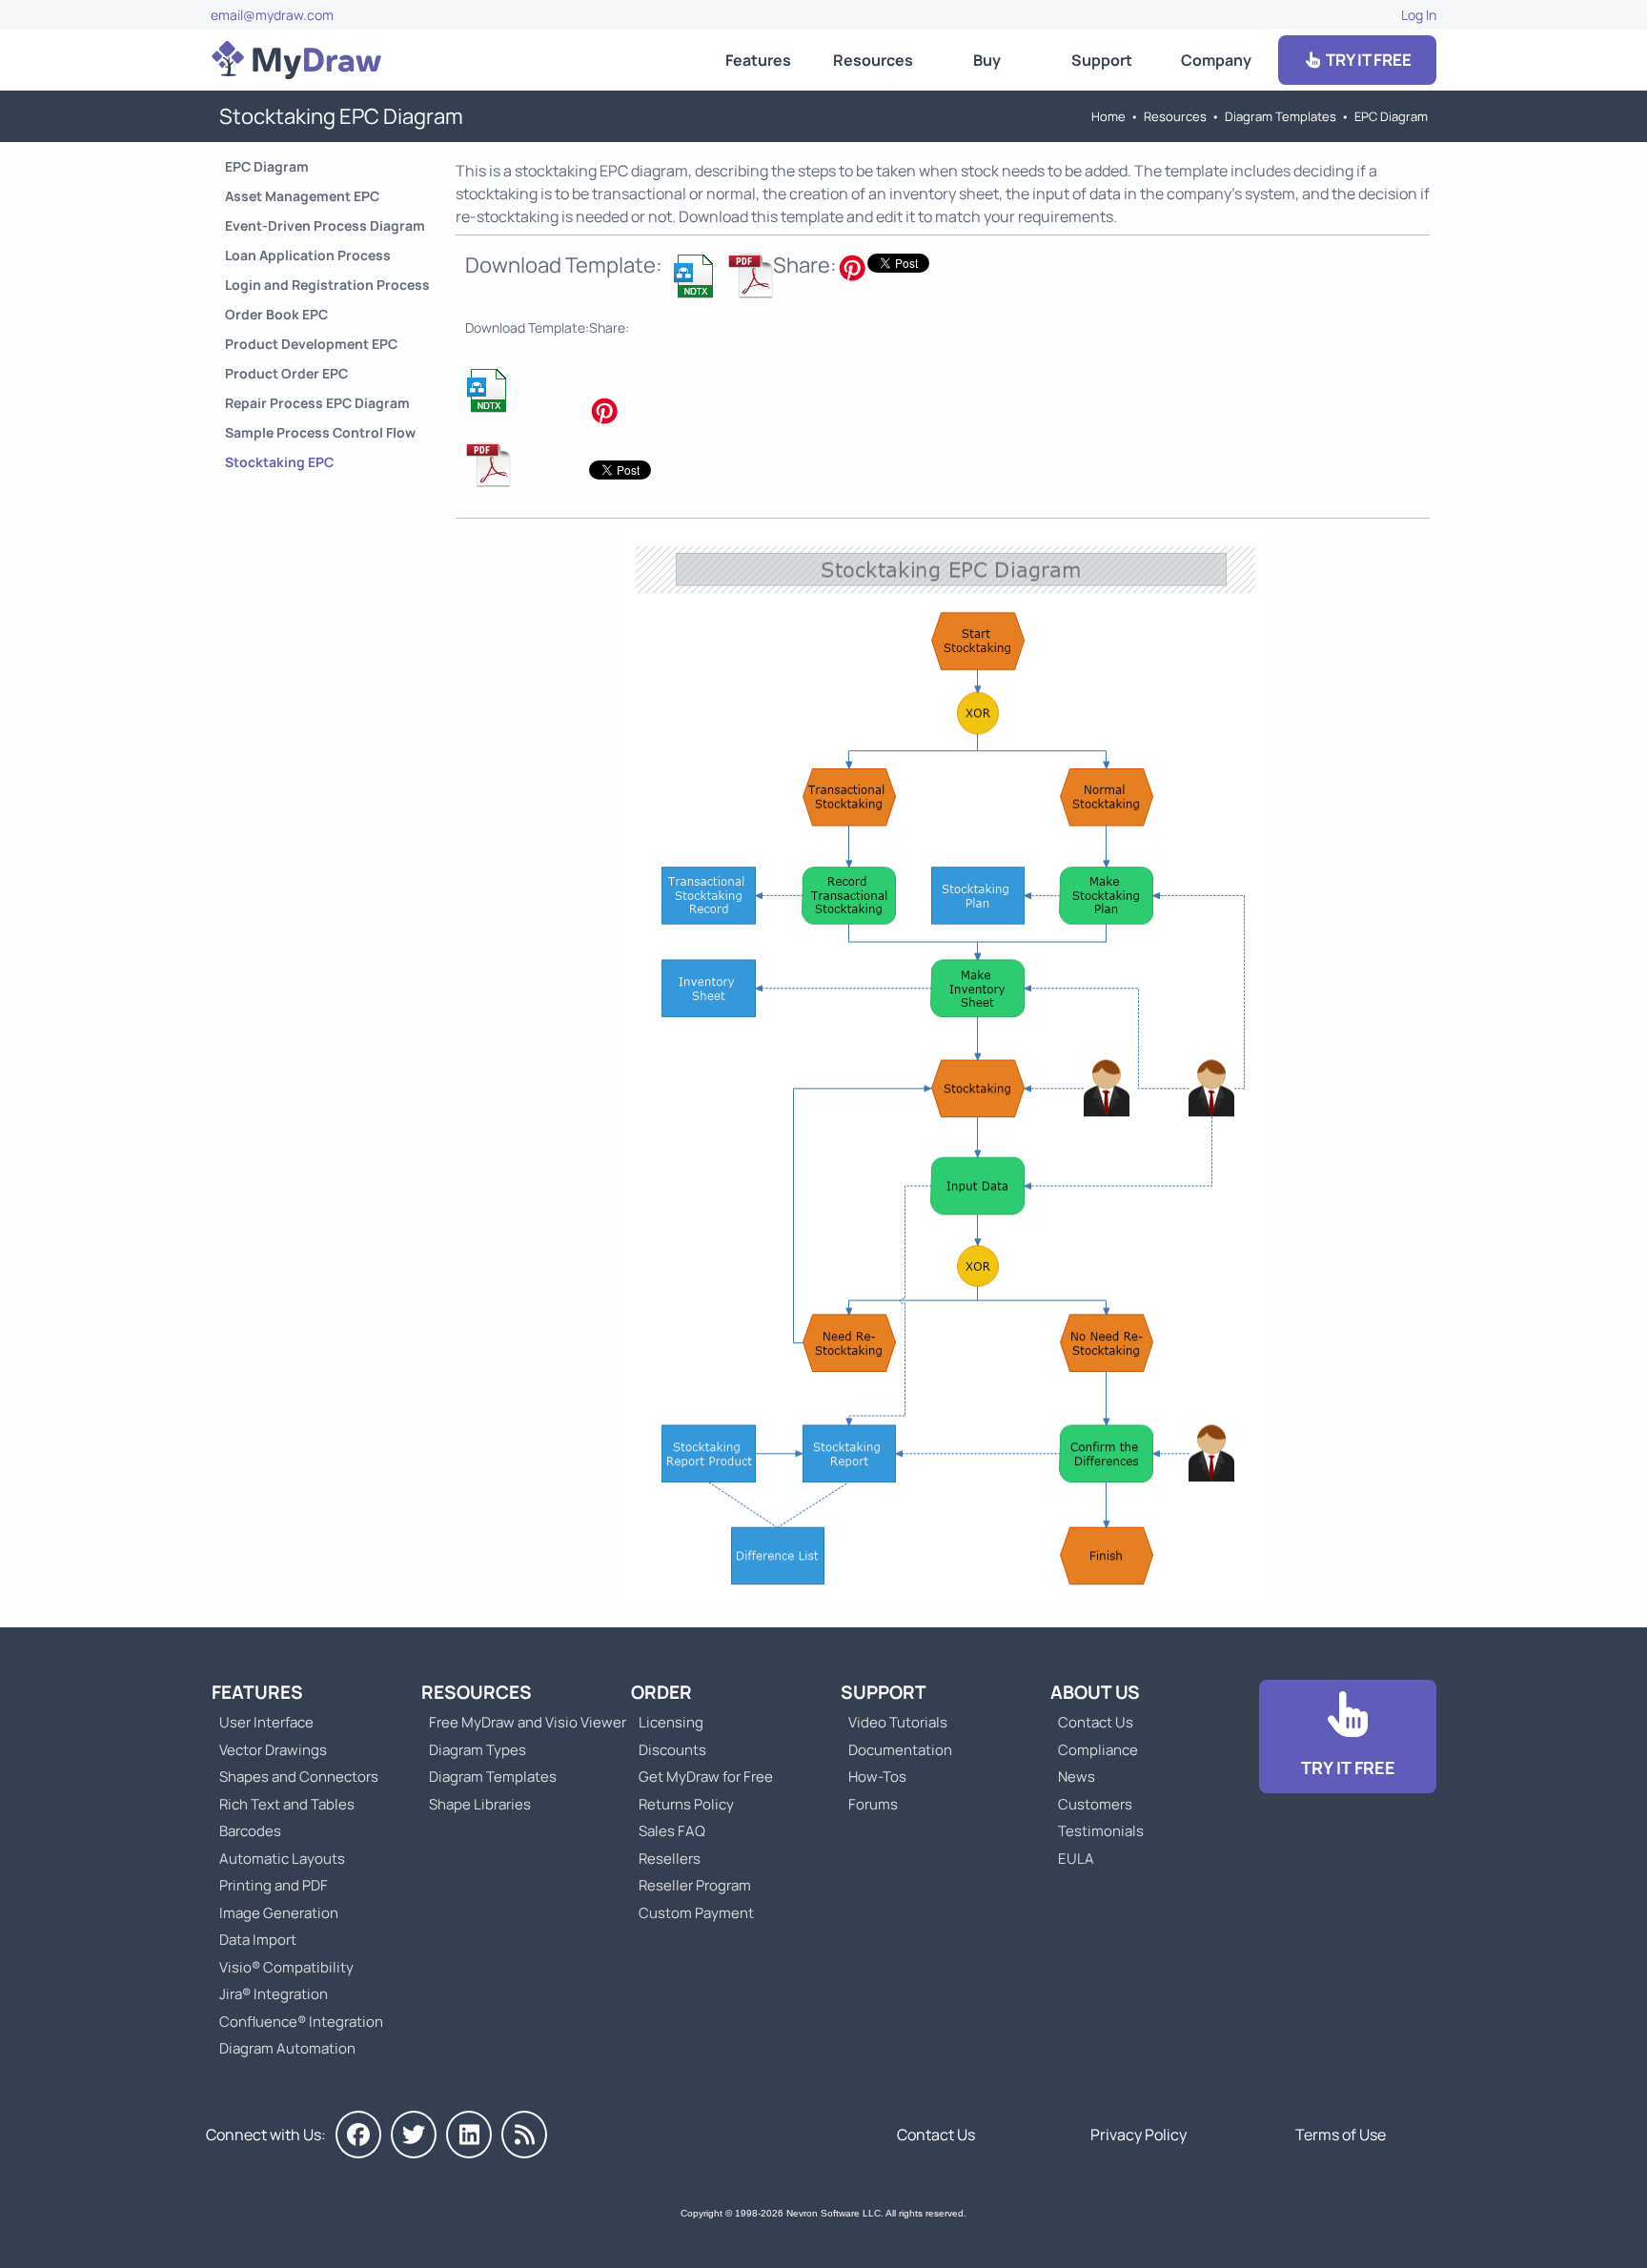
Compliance (1098, 1750)
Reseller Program (695, 1885)
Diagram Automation (287, 2048)
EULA (1076, 1859)
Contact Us (1096, 1722)
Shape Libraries (480, 1804)
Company (1216, 60)
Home (1108, 116)
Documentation (900, 1750)
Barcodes (250, 1831)
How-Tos (877, 1777)
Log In (1419, 15)
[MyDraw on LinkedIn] (469, 2135)
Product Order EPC (286, 373)
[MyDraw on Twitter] (414, 2135)
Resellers (670, 1859)
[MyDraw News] (524, 2135)
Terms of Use (1341, 2135)
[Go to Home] (296, 60)
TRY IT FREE (1367, 60)
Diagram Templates (1281, 116)
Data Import (258, 1940)
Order (661, 1692)
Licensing (671, 1722)
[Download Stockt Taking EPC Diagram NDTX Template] (695, 276)
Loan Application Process (308, 255)
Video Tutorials (898, 1722)
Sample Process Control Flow (320, 432)
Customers (1095, 1804)
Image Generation (279, 1913)
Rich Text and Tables (287, 1804)
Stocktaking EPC (279, 462)
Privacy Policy (1139, 2135)
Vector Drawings (273, 1750)
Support (1102, 60)
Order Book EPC (276, 314)
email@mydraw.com (272, 15)
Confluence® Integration (301, 2022)
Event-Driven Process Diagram (325, 225)
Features (758, 60)
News (1077, 1777)
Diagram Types (478, 1750)
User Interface (266, 1722)
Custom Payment (696, 1913)
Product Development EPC (311, 344)
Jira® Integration (274, 1994)
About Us (1095, 1692)
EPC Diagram (1391, 116)
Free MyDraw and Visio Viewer (520, 1722)
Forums (873, 1804)
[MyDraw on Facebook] (358, 2135)
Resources (873, 60)
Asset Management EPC (302, 196)
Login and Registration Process (327, 285)
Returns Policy (686, 1804)
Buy (987, 60)
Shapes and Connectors (299, 1777)
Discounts (672, 1750)
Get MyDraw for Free (706, 1777)
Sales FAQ (672, 1831)
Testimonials (1101, 1831)
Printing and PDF (274, 1885)
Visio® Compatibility (286, 1967)
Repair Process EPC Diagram (317, 403)
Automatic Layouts (282, 1859)
